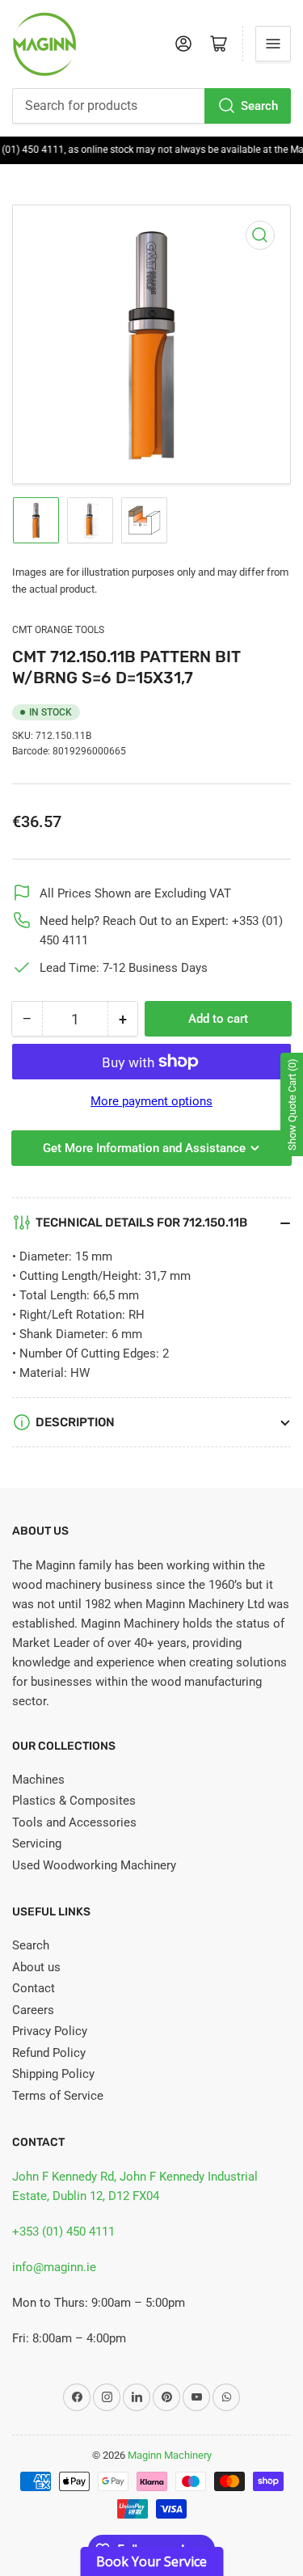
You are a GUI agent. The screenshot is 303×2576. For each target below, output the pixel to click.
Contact (34, 1988)
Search (259, 106)
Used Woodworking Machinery (94, 1865)
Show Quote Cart (292, 1104)
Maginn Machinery (170, 2455)
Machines (38, 1780)
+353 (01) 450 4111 (63, 2232)
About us (36, 1967)
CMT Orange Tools (58, 630)
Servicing (37, 1843)
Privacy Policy (50, 2031)
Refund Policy (49, 2053)
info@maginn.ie (54, 2267)
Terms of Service (58, 2096)
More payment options (151, 1101)
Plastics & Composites (74, 1801)
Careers (33, 2010)
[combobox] (151, 106)
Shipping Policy (53, 2074)
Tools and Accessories (74, 1822)
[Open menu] (273, 44)
